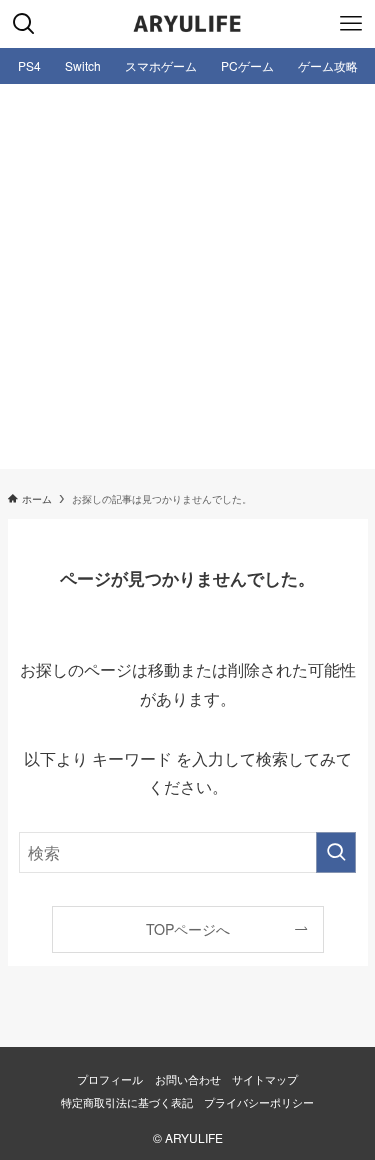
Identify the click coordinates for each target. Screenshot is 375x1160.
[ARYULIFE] (188, 24)
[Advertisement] (187, 281)
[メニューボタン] (351, 24)
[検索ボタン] (24, 24)
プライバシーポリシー (259, 1102)
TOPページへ (188, 929)
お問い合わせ (188, 1079)
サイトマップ (265, 1079)
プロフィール (110, 1079)
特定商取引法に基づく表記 (127, 1102)
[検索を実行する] (336, 853)
